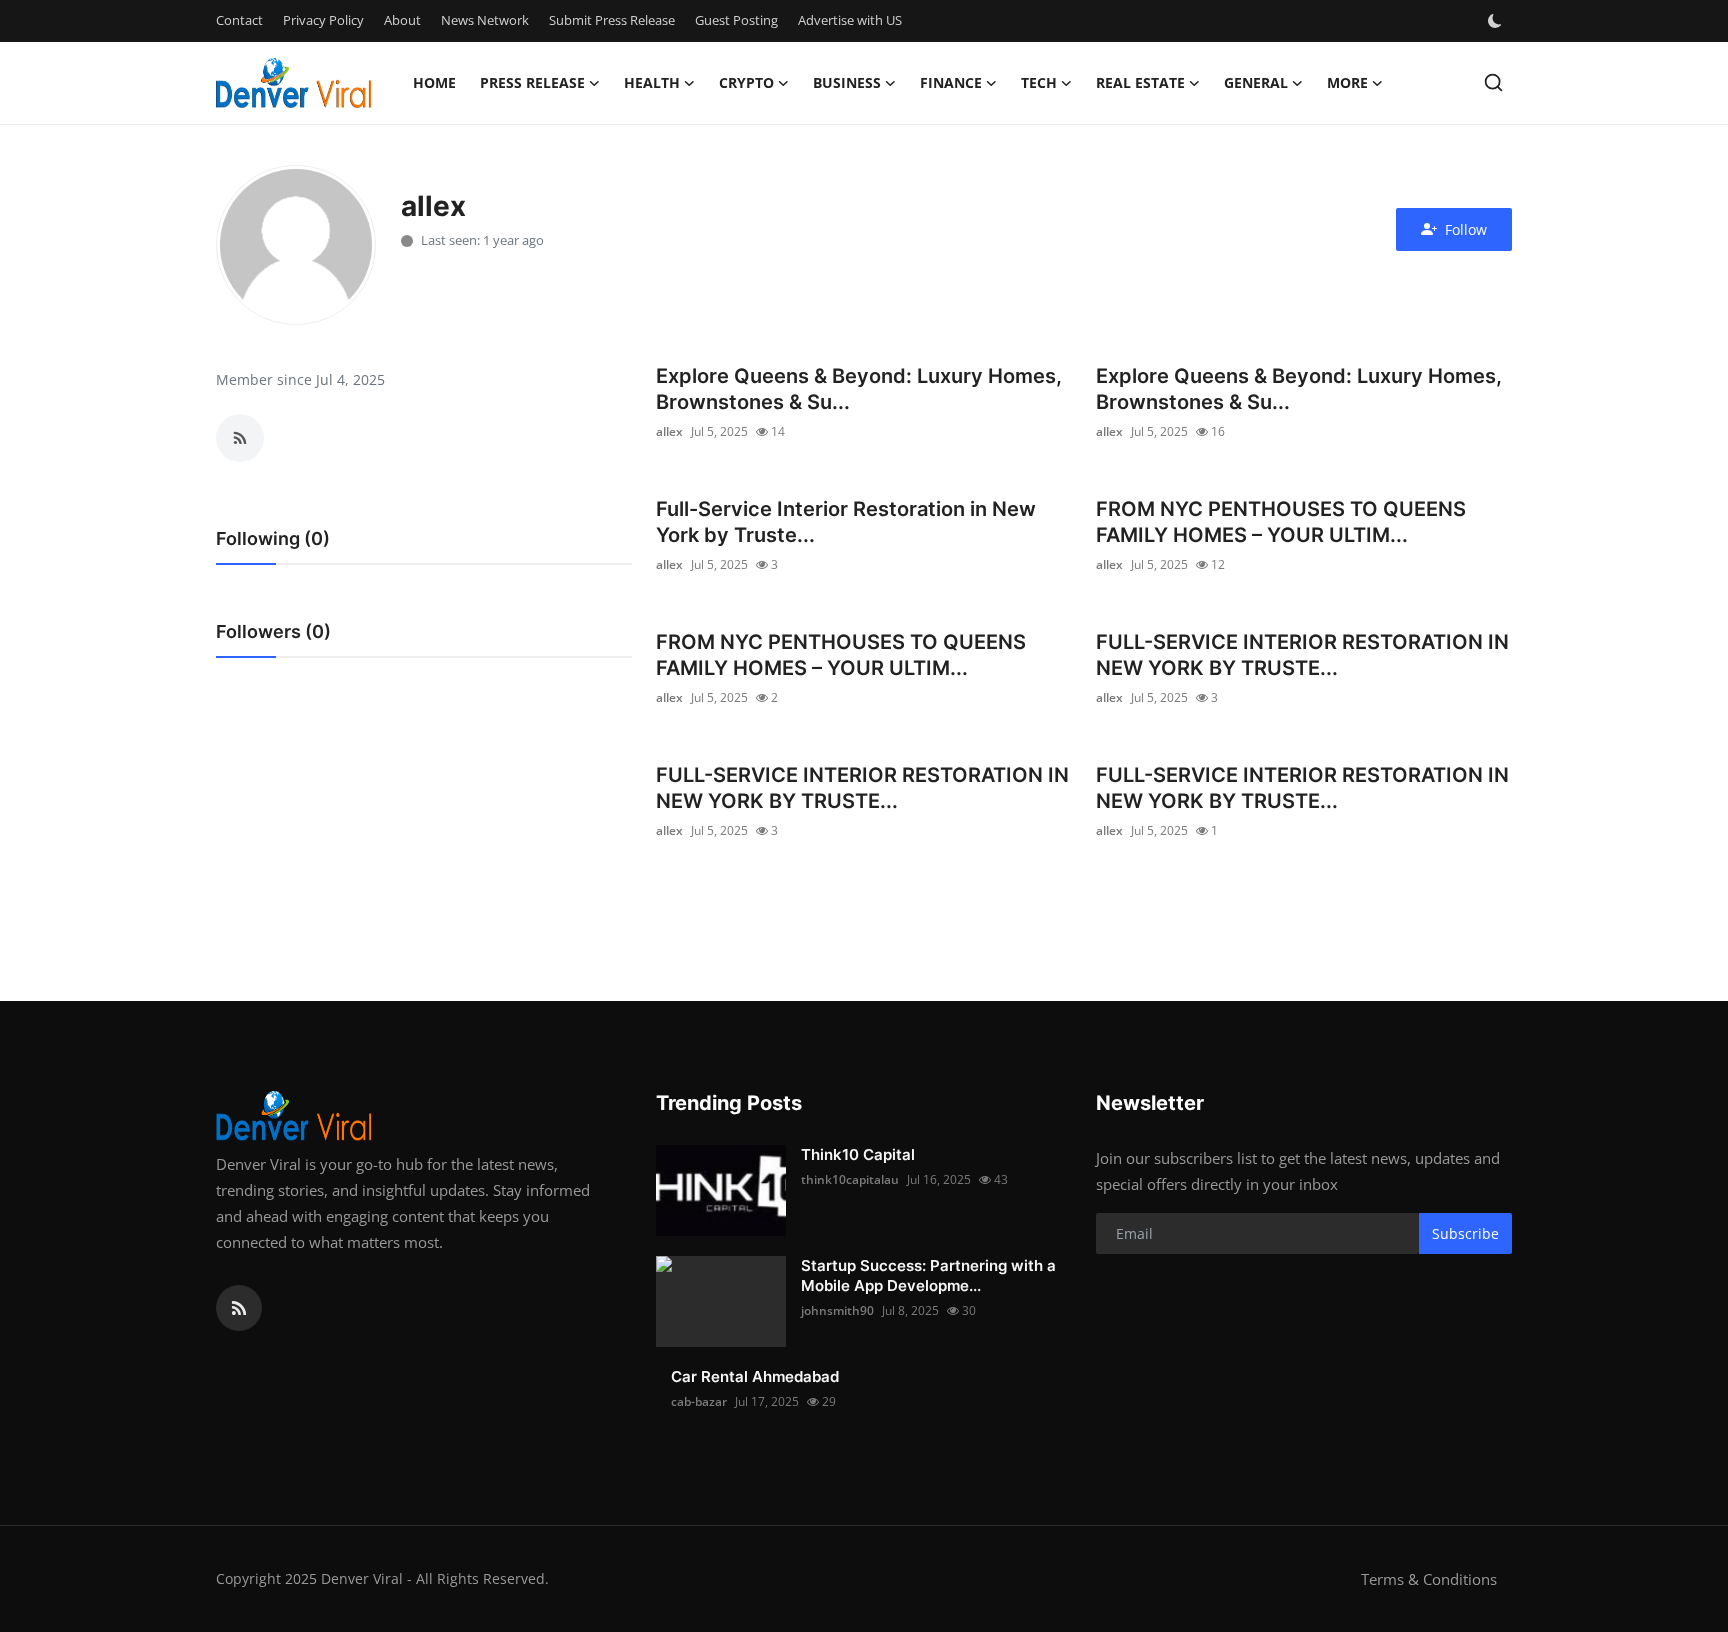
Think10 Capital (858, 1154)
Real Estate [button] (1140, 82)
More (1347, 82)
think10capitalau (850, 1179)
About (402, 20)
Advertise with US (850, 20)
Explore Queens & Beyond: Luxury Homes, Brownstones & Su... (859, 389)
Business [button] (847, 82)
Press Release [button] (532, 82)
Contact (239, 20)
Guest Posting (736, 20)
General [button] (1256, 82)
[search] (1493, 82)
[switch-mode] (1497, 21)
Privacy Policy (323, 20)
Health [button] (652, 82)
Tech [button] (1039, 82)
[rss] (239, 1308)
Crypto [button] (746, 82)
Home (434, 82)
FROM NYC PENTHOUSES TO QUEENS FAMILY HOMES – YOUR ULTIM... (1281, 522)
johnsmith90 (837, 1310)
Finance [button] (951, 82)
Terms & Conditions (1429, 1579)
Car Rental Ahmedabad (755, 1376)
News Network (485, 20)
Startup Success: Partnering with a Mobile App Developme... (928, 1275)
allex (669, 431)
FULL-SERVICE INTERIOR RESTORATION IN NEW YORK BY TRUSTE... (1302, 655)
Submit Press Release (612, 20)
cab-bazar (699, 1401)
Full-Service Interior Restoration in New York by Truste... (846, 522)
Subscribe (1465, 1233)
